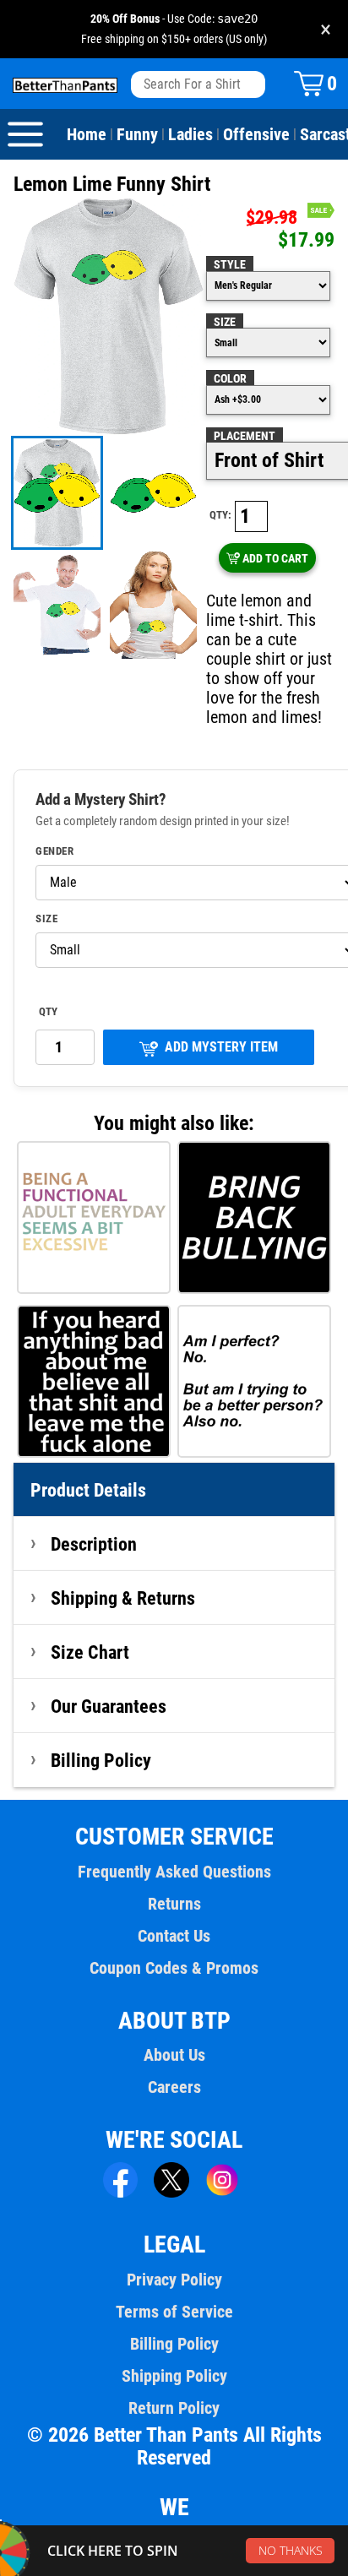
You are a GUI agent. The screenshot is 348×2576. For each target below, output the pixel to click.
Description (94, 1544)
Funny (137, 134)
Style (230, 264)
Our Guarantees (109, 1706)
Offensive (256, 134)
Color (230, 378)
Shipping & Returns (123, 1598)
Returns (174, 1904)
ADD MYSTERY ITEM (221, 1047)
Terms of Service (174, 2312)
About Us (174, 2055)
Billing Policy (101, 1760)
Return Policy (174, 2408)
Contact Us (174, 1936)
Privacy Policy (174, 2280)
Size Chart (90, 1652)
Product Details (88, 1490)
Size (225, 322)
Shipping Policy (174, 2376)
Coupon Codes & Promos (174, 1968)
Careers (174, 2087)
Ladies (190, 134)
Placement (245, 436)
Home (87, 134)
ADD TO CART (275, 558)
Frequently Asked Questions (174, 1872)
